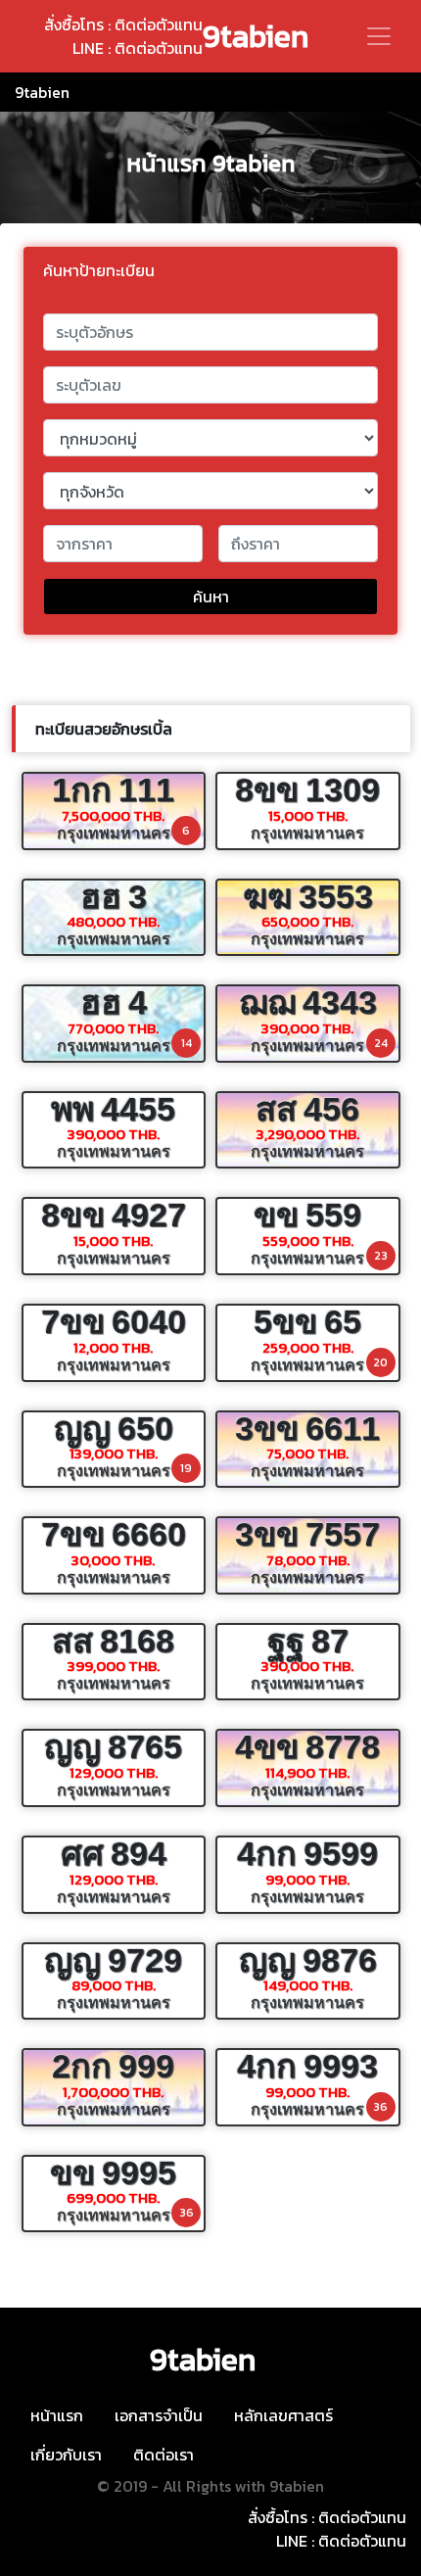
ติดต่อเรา (164, 2455)
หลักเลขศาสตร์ (283, 2415)
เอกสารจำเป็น (159, 2415)
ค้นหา (211, 596)
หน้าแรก (57, 2415)
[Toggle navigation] (379, 36)
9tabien (256, 36)
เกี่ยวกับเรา (66, 2455)
